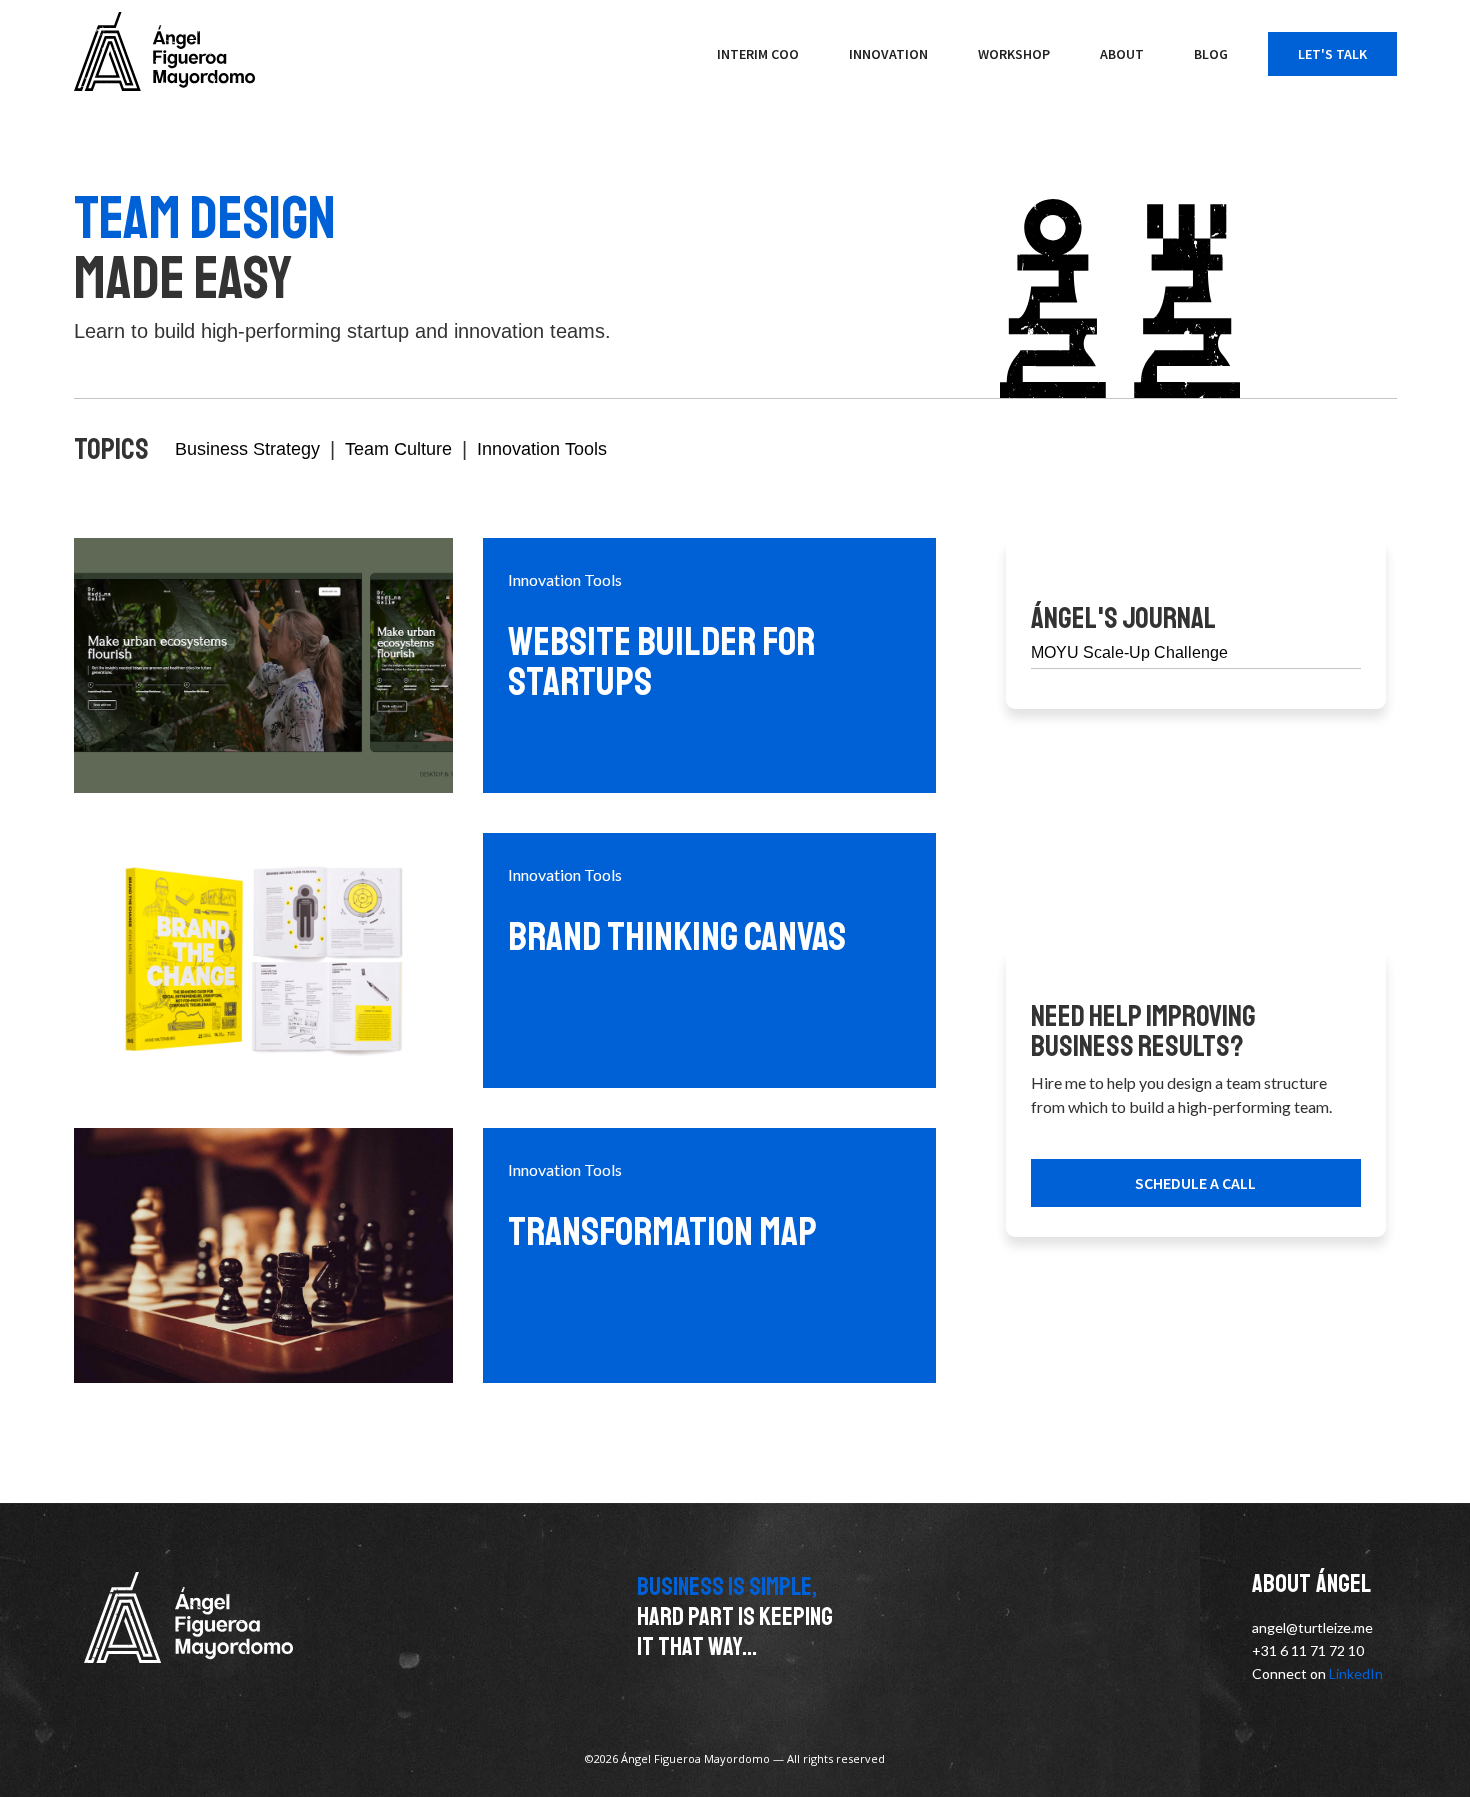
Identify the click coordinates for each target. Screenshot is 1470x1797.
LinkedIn (1356, 1673)
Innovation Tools (542, 449)
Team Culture (398, 449)
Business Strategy (247, 449)
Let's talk (1332, 54)
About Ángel (1311, 1584)
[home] (164, 51)
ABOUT (1122, 54)
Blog (1211, 54)
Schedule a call (1195, 1183)
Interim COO (758, 54)
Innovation (888, 54)
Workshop (1014, 54)
